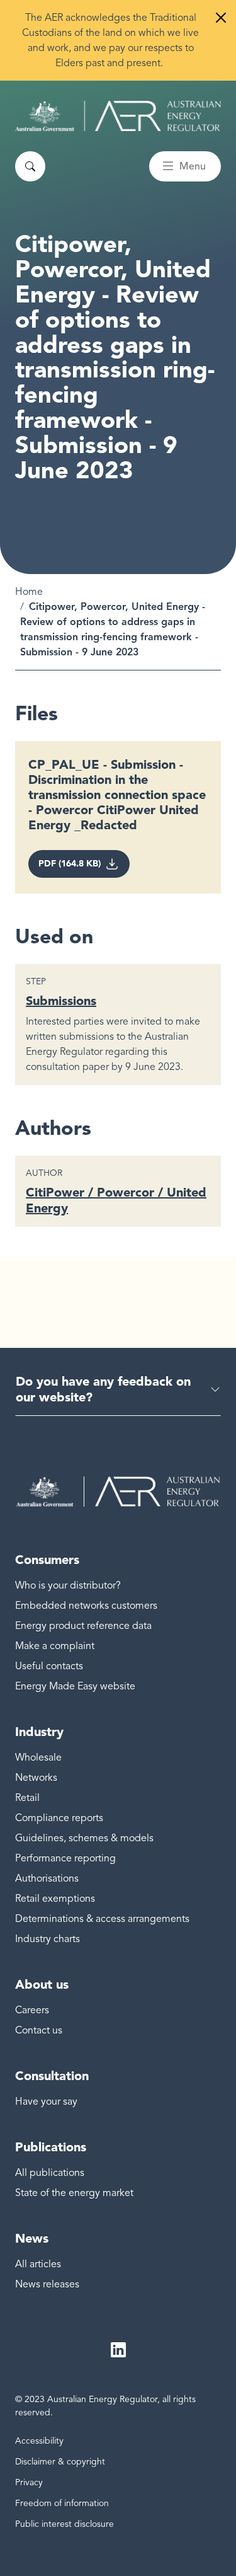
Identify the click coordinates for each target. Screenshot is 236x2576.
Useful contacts (49, 1666)
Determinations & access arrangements (102, 1919)
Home (29, 592)
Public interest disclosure (65, 2524)
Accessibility (39, 2441)
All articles (38, 2264)
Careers (32, 2010)
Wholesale (38, 1757)
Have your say (46, 2102)
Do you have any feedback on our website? (103, 1389)
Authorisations (47, 1878)
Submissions (61, 1001)
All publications (50, 2173)
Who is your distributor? (68, 1585)
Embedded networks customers (86, 1606)
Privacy (29, 2482)
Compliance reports (59, 1818)
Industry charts (48, 1939)
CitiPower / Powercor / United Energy (116, 1200)
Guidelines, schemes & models (84, 1838)
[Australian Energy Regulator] (118, 116)
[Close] (221, 18)
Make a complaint (55, 1646)
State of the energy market (74, 2193)
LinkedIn (118, 2350)
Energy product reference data (83, 1626)
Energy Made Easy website (75, 1686)
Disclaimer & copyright (60, 2462)
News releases (47, 2284)
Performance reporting (65, 1858)
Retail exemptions (55, 1899)
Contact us (39, 2030)
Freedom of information (62, 2503)
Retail (27, 1798)
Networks (36, 1778)
